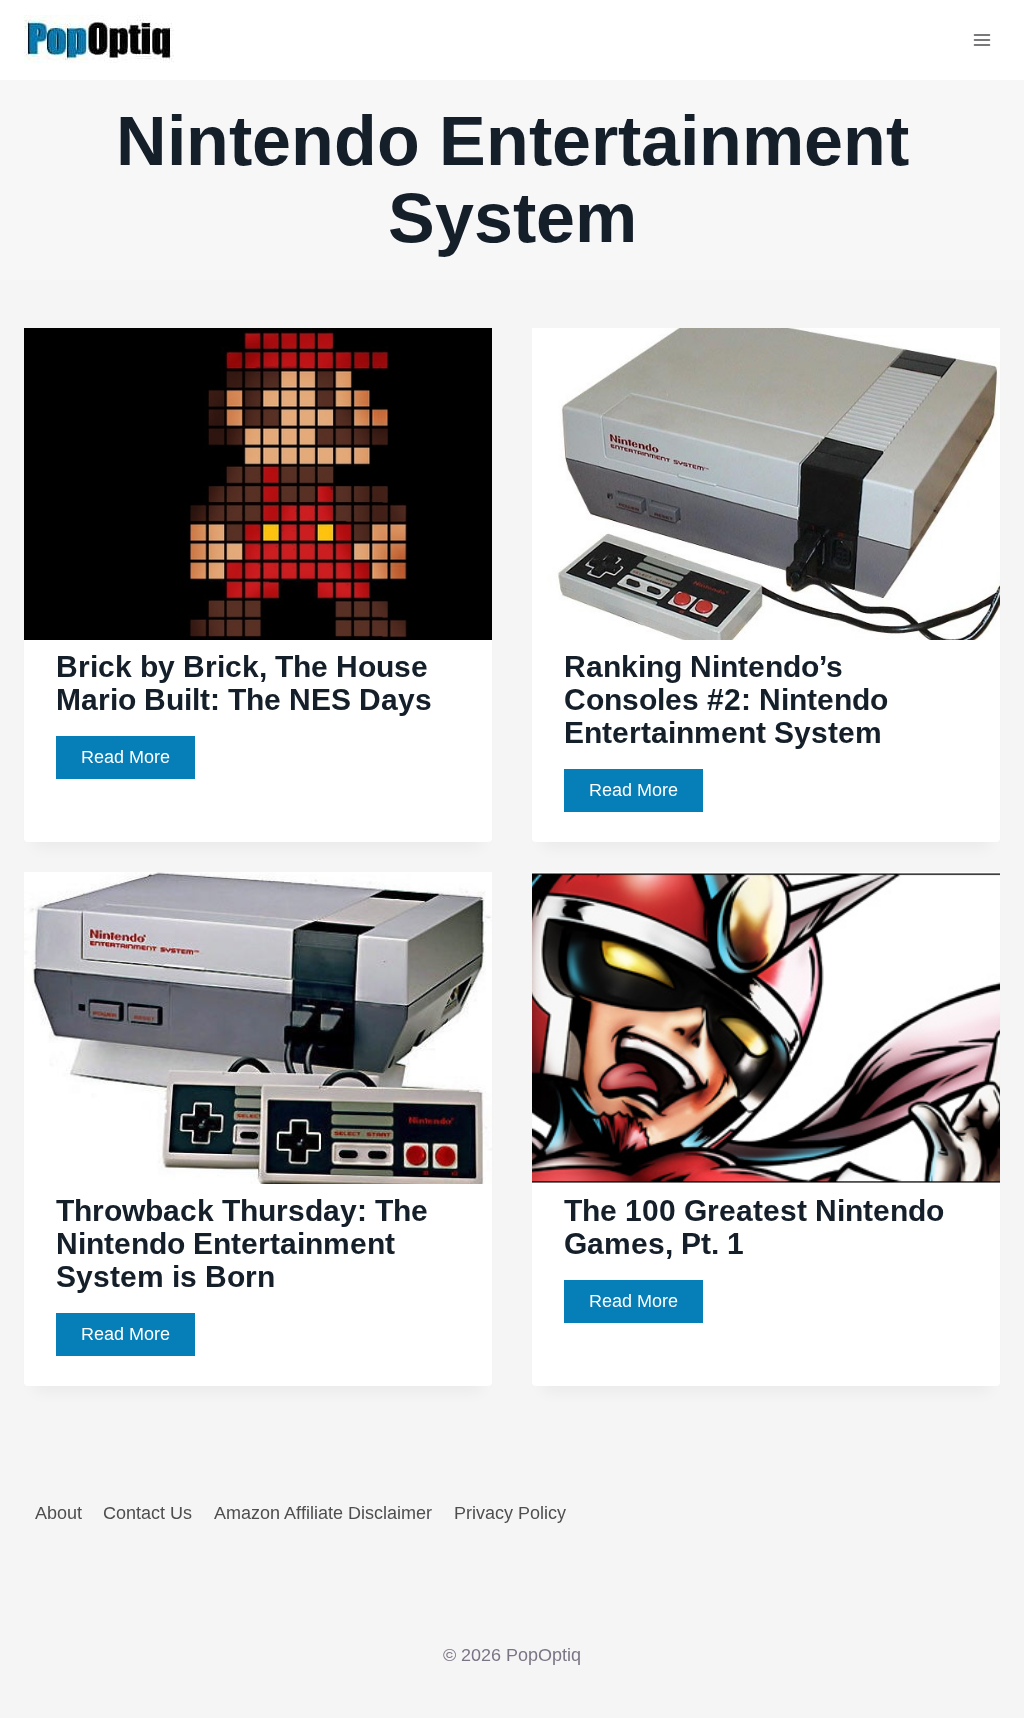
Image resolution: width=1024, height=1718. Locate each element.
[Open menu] (981, 39)
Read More (138, 762)
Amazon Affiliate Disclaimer (323, 1513)
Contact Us (147, 1513)
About (58, 1513)
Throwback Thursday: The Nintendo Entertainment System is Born (242, 1243)
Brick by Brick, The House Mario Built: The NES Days (244, 683)
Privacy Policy (510, 1513)
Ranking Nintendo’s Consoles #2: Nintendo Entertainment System (726, 699)
